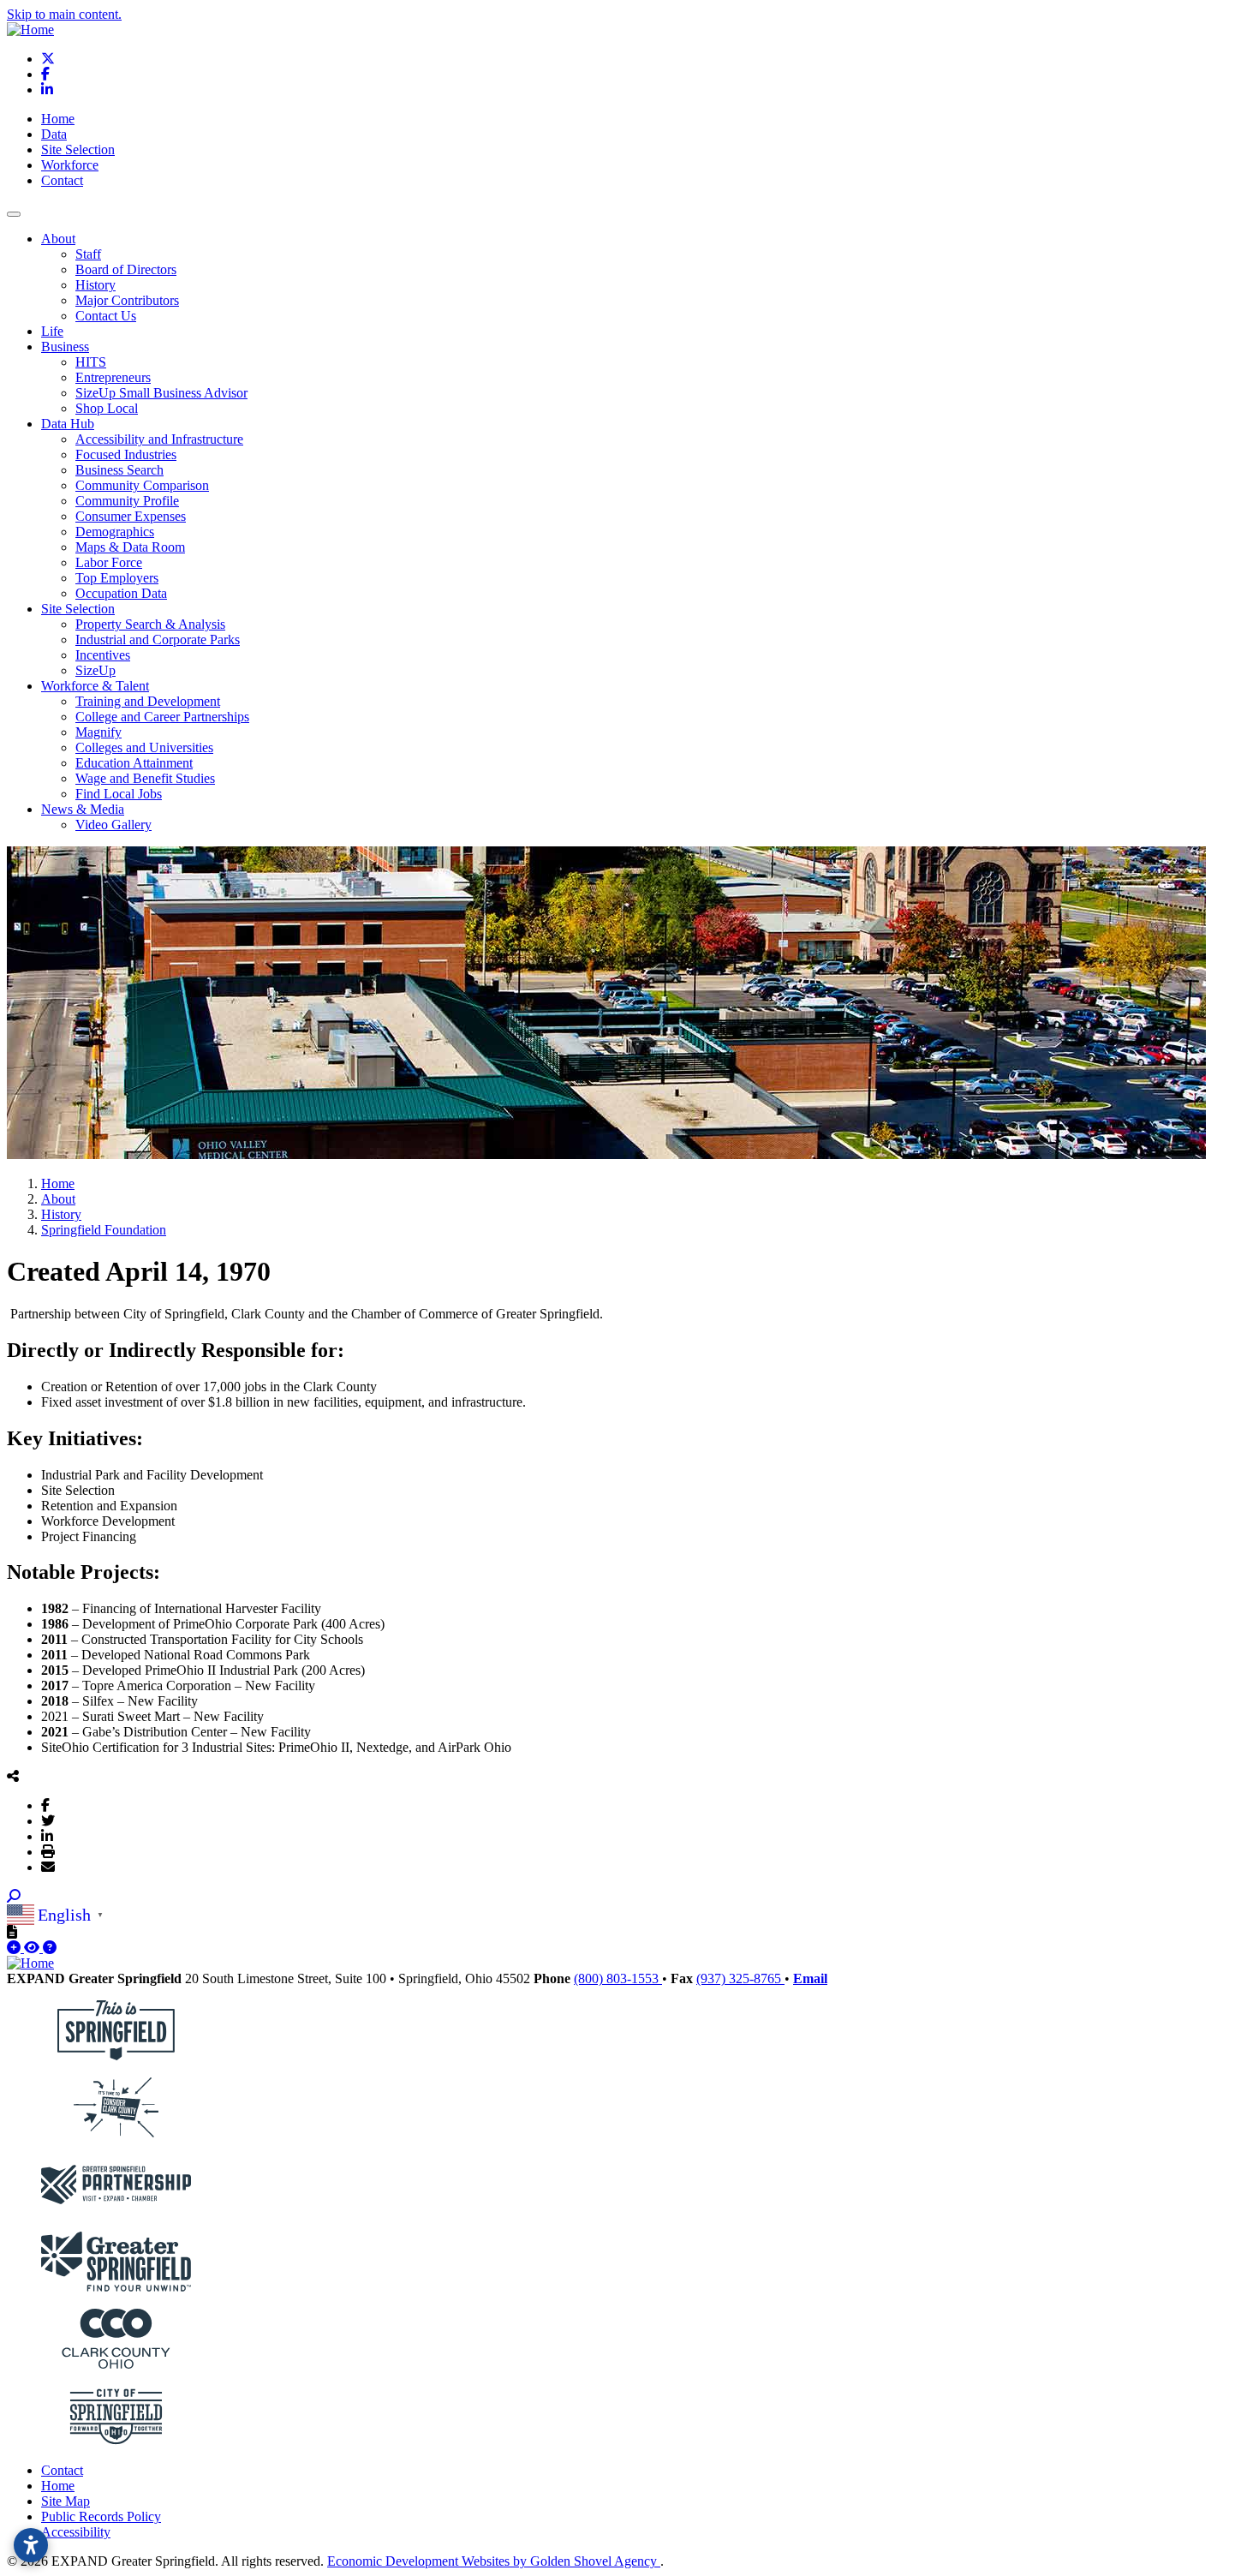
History (95, 285)
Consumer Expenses (131, 516)
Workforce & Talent (95, 686)
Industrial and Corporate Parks (158, 640)
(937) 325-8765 (740, 1978)
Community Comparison (142, 485)
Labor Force (109, 562)
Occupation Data (121, 593)
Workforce (70, 165)
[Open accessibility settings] (31, 2545)
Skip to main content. (64, 14)
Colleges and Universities (144, 747)
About (58, 239)
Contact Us (106, 316)
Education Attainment (134, 763)
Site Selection (78, 149)
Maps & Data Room (130, 547)
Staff (88, 254)
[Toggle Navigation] (14, 214)
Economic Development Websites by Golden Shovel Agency (494, 2561)
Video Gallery (113, 825)
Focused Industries (126, 454)
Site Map (66, 2501)
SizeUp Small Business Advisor (161, 393)
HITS (91, 362)
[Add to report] (15, 1948)
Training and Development (148, 701)
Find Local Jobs (119, 794)
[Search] (14, 1896)
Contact (62, 180)
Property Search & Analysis (150, 624)
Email (810, 1978)
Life (52, 331)
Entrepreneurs (113, 377)
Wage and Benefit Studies (145, 778)
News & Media (83, 809)
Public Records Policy (101, 2516)
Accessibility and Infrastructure (159, 439)
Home (58, 119)
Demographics (115, 532)
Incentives (103, 655)
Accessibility (76, 2532)
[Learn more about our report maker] (50, 1948)
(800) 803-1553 (618, 1978)
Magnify (98, 732)
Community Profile (127, 501)
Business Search (119, 470)
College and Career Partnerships (162, 717)
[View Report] (33, 1948)
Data (54, 134)
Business (65, 347)
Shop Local (107, 408)
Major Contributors (127, 300)
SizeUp (95, 670)
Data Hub (68, 424)
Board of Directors (126, 269)
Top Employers (117, 578)
